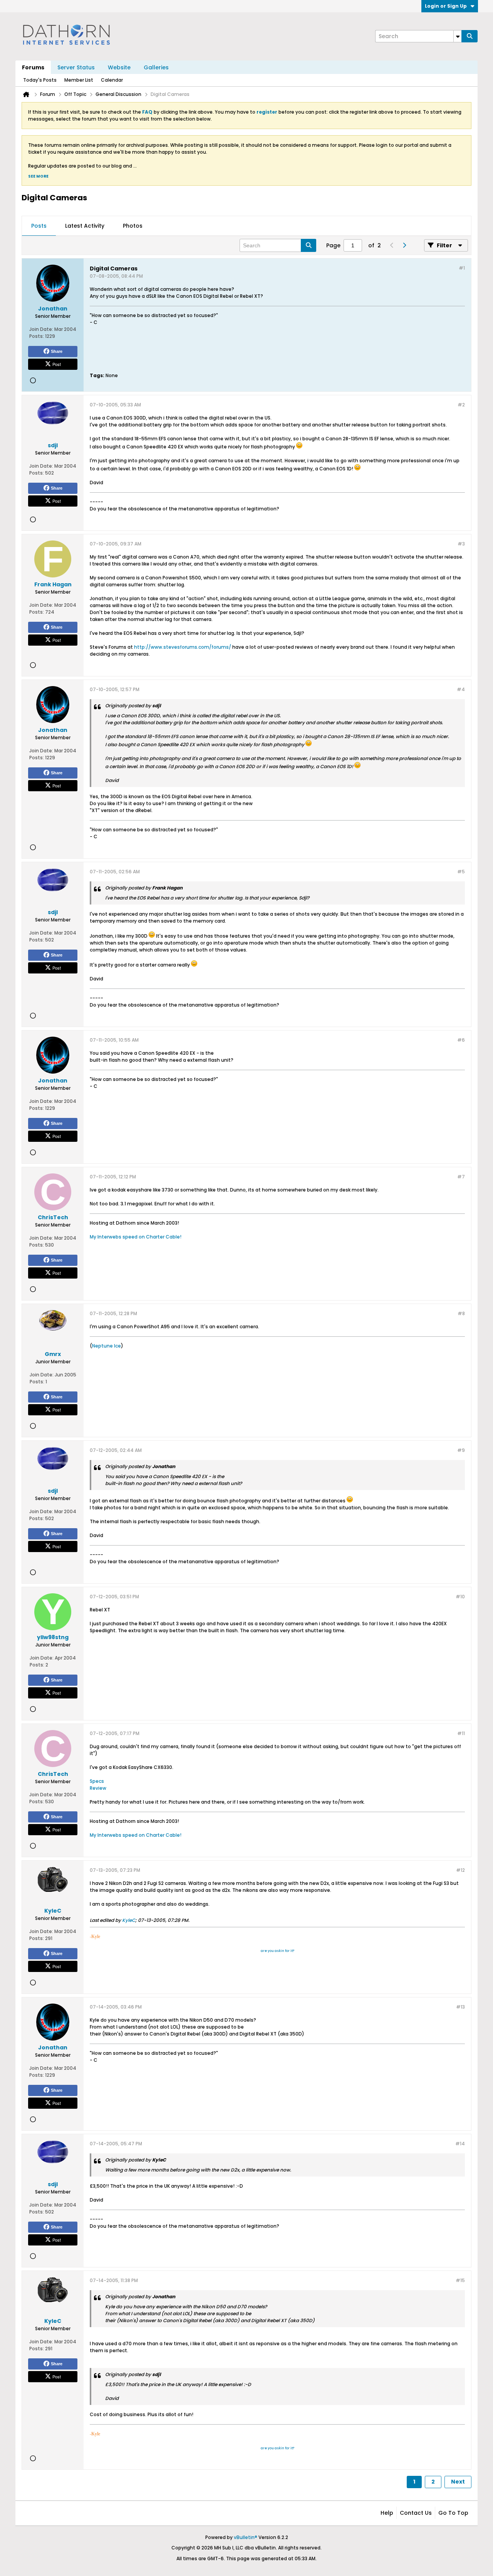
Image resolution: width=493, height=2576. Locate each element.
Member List (79, 80)
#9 (461, 1450)
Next (458, 2482)
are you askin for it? (278, 1951)
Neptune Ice (106, 1346)
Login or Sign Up (446, 6)
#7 (461, 1177)
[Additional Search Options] (458, 36)
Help (387, 2513)
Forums (33, 67)
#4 (461, 689)
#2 (461, 405)
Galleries (156, 67)
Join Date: (41, 329)
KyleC (129, 1920)
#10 (460, 1597)
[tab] (39, 226)
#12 (460, 1870)
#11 (461, 1733)
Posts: (37, 336)
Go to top (453, 2513)
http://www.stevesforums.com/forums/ (183, 647)
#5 (461, 872)
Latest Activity (85, 226)
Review (98, 1788)
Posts (39, 226)
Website (119, 67)
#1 (462, 268)
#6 (461, 1040)
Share (57, 351)
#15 (460, 2280)
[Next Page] (404, 245)
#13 (460, 2007)
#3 (461, 544)
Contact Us (416, 2513)
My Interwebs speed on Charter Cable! (136, 1237)
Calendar (112, 80)
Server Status (76, 67)
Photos (133, 226)
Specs (97, 1781)
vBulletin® (246, 2537)
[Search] (470, 36)
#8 (461, 1313)
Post (57, 364)
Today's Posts (40, 80)
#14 (460, 2144)
